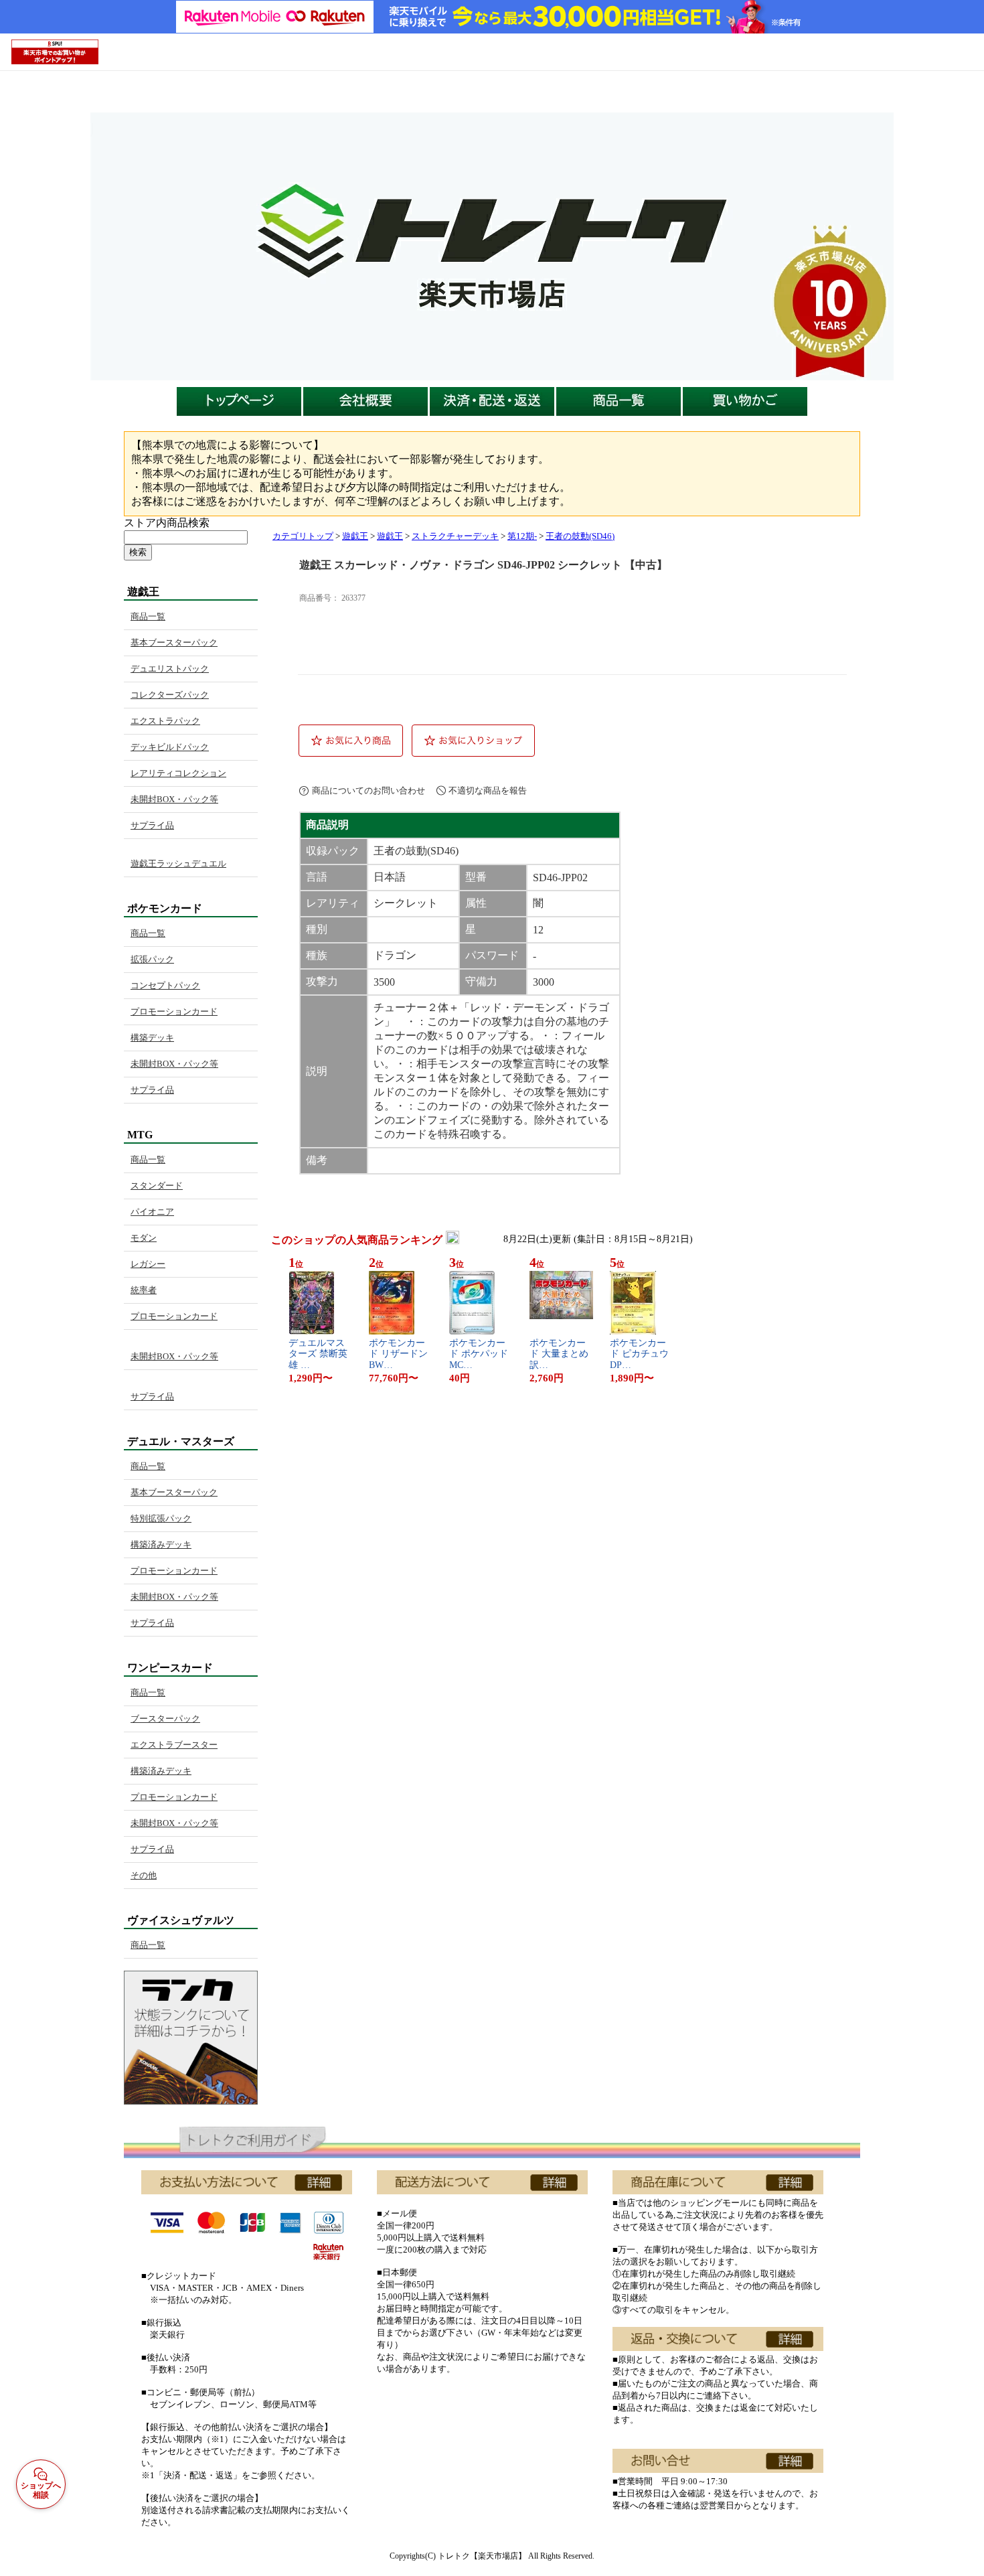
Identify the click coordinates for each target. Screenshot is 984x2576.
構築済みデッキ (161, 1544)
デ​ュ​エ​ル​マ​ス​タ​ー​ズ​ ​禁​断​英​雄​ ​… (318, 1354)
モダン (144, 1238)
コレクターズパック (170, 695)
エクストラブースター (174, 1745)
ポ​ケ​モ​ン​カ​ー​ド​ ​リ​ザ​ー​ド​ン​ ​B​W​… (400, 1354)
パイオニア (152, 1212)
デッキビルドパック (170, 747)
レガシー (148, 1264)
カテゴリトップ (303, 536)
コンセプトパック (165, 985)
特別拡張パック (161, 1518)
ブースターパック (165, 1719)
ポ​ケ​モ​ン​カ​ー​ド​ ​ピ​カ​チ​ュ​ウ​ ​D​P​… (641, 1354)
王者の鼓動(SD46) (580, 536)
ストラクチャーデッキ (455, 536)
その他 (144, 1875)
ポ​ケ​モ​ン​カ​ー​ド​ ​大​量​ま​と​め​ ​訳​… (560, 1354)
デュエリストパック (170, 669)
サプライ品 (152, 825)
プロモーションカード (174, 1011)
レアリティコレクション (178, 773)
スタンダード (157, 1186)
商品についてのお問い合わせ (368, 790)
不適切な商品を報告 (488, 790)
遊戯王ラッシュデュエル (178, 863)
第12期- (522, 536)
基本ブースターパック (174, 642)
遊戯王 (355, 536)
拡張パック (152, 959)
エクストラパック (165, 721)
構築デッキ (152, 1038)
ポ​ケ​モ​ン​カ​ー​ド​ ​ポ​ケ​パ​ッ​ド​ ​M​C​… (480, 1354)
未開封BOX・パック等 (174, 799)
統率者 (144, 1290)
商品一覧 (148, 616)
